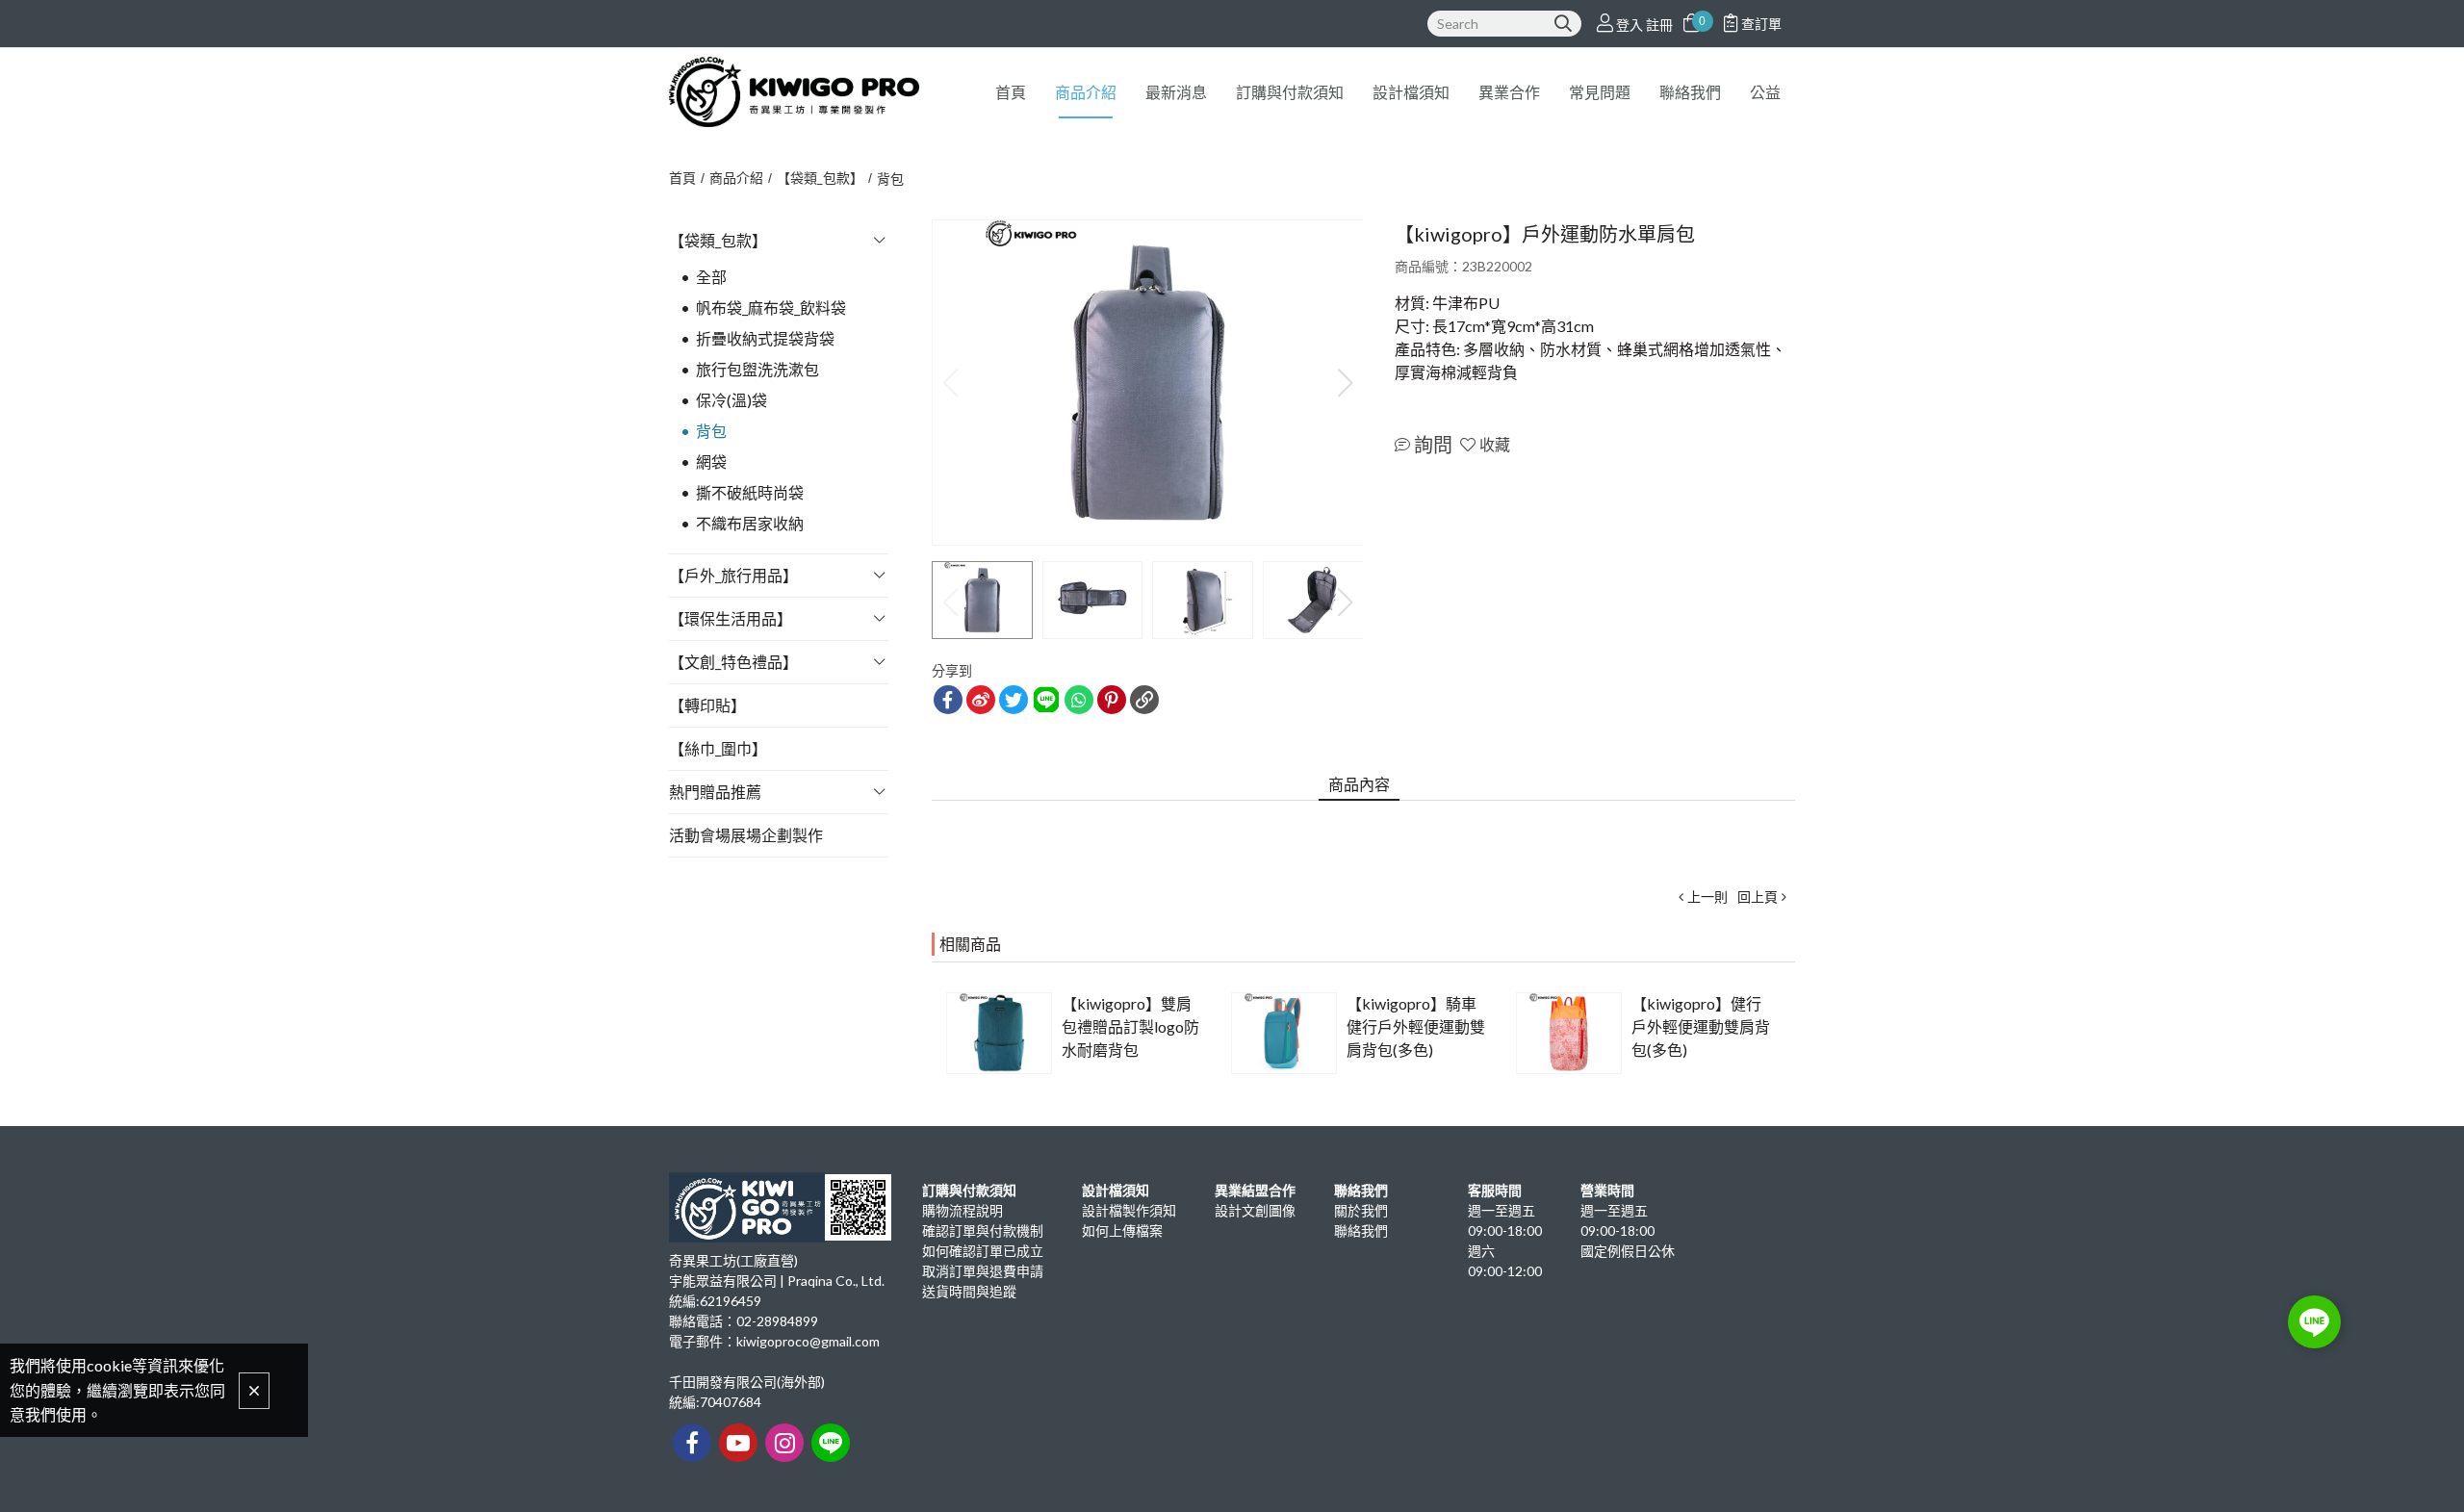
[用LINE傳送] (1046, 700)
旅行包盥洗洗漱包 (757, 369)
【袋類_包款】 (820, 178)
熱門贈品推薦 (715, 792)
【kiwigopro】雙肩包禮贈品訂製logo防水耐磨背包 (1130, 1026)
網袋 (711, 461)
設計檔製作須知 (1129, 1210)
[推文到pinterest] (1112, 700)
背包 (890, 179)
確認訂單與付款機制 (983, 1230)
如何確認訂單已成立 (983, 1251)
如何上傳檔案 (1122, 1230)
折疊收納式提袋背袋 (765, 338)
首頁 (682, 178)
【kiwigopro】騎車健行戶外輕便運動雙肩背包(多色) (1416, 1026)
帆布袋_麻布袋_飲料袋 (771, 308)
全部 (711, 277)
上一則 (1707, 897)
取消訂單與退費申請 (983, 1271)
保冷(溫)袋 (731, 400)
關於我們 (1361, 1210)
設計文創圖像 (1255, 1210)
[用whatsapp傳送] (1079, 700)
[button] (1345, 383)
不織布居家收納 (750, 523)
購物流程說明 (962, 1210)
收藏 (1495, 444)
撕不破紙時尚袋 (750, 492)
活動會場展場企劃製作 (746, 835)
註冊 (1659, 25)
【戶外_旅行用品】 (733, 575)
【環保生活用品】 (731, 618)
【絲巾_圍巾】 (718, 748)
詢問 (1433, 445)
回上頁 (1758, 897)
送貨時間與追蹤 (969, 1291)
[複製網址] (1144, 700)
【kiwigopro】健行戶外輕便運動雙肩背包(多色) (1701, 1026)
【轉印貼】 (707, 705)
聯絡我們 (1361, 1230)
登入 (1630, 25)
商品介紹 (736, 178)
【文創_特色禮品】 (733, 662)
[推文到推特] (1014, 700)
